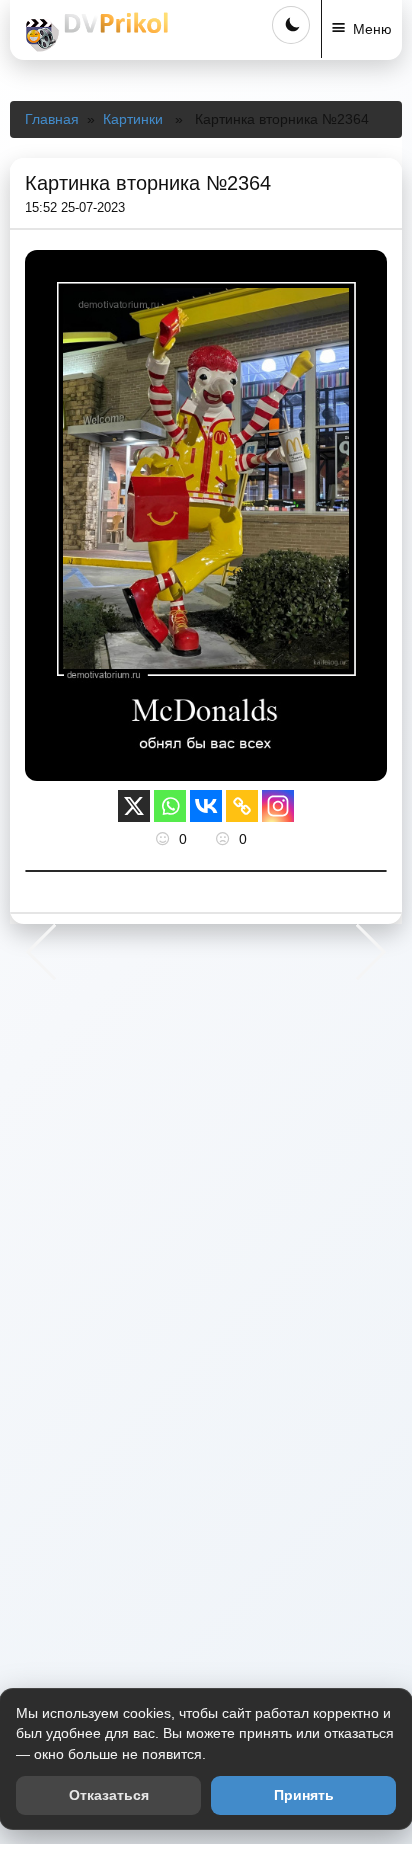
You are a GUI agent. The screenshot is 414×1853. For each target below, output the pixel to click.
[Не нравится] (225, 839)
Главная (52, 119)
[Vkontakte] (206, 806)
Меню (372, 29)
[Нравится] (165, 839)
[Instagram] (278, 806)
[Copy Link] (242, 806)
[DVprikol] (94, 32)
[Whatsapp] (170, 806)
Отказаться (109, 1795)
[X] (134, 806)
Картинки (133, 119)
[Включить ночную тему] (291, 25)
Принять (304, 1795)
